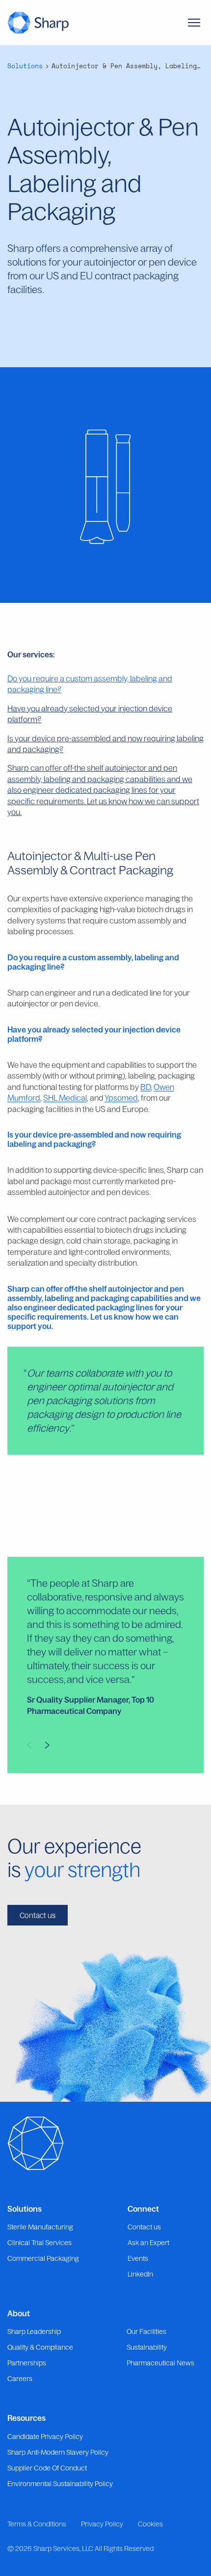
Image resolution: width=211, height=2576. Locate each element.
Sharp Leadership (34, 2332)
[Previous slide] (29, 1745)
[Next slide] (47, 1745)
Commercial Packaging (43, 2258)
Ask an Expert (148, 2243)
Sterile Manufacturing (40, 2227)
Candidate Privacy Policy (45, 2437)
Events (138, 2258)
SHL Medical (65, 1098)
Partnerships (27, 2363)
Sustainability (147, 2347)
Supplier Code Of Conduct (47, 2468)
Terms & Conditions (37, 2524)
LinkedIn (140, 2274)
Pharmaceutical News (160, 2363)
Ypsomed (121, 1098)
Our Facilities (146, 2332)
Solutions (25, 66)
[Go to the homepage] (38, 22)
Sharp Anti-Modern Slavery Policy (58, 2452)
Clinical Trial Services (40, 2243)
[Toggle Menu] (194, 23)
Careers (20, 2379)
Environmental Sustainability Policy (60, 2484)
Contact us (38, 1915)
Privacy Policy (102, 2524)
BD (145, 1087)
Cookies (150, 2524)
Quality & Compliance (40, 2347)
